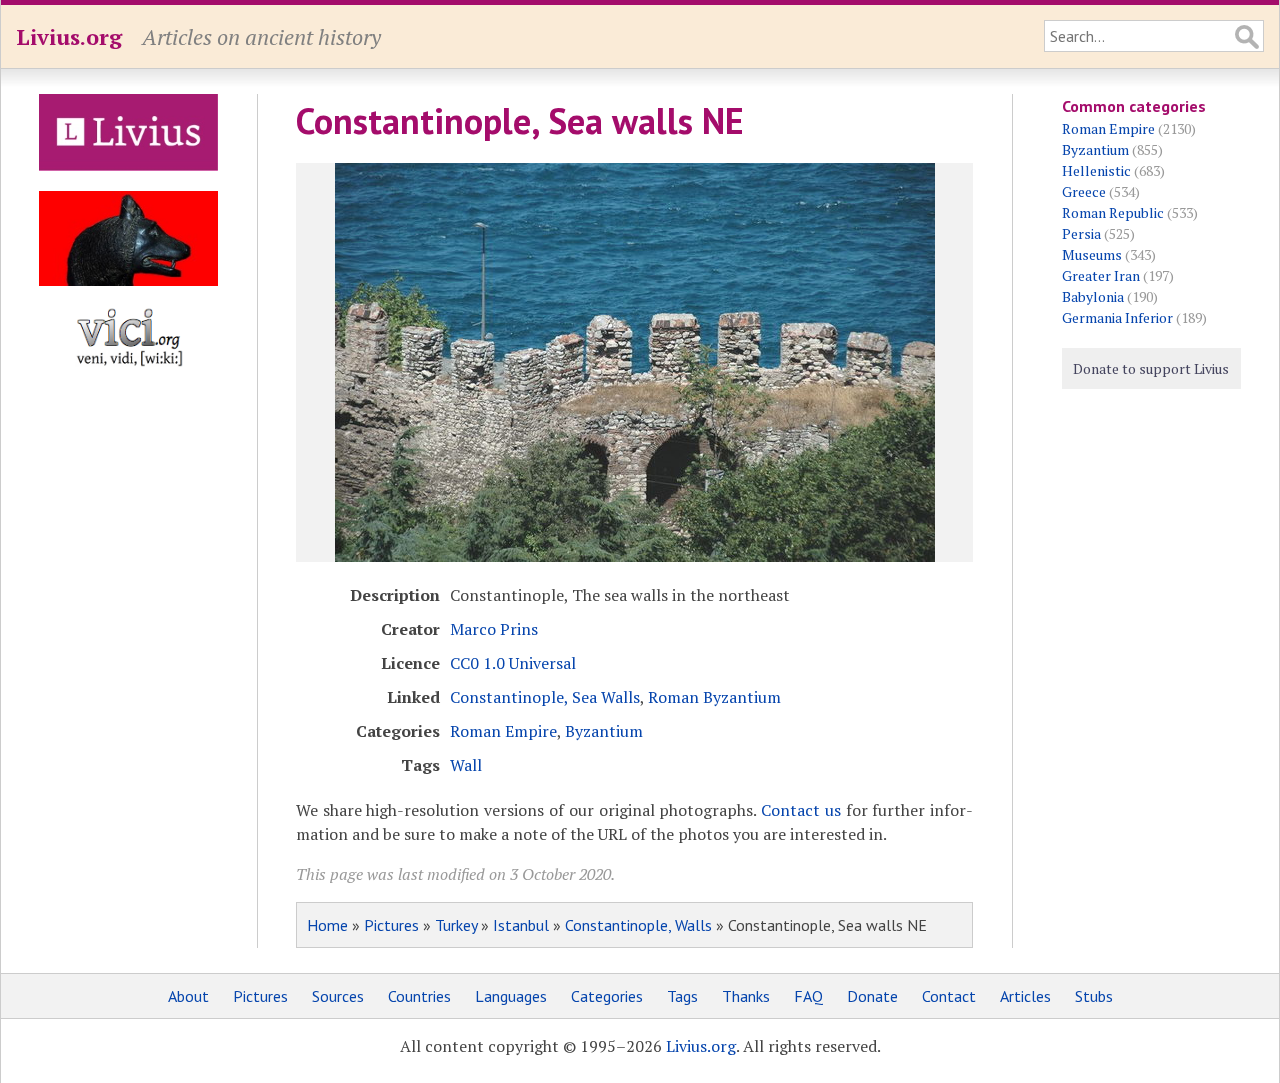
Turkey (456, 925)
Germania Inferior (1117, 317)
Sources (338, 996)
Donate (872, 996)
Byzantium (604, 731)
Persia (1081, 233)
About (188, 996)
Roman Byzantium (714, 697)
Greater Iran (1101, 275)
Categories (607, 996)
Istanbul (521, 925)
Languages (511, 996)
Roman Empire (503, 731)
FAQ (808, 996)
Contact (949, 996)
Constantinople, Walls (638, 925)
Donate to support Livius (1151, 368)
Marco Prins (494, 629)
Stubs (1094, 996)
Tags (682, 996)
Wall (466, 765)
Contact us (801, 810)
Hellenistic (1096, 170)
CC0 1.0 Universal (513, 663)
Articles (1025, 996)
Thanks (746, 996)
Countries (419, 996)
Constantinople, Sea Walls (545, 697)
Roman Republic (1113, 212)
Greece (1084, 191)
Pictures (391, 925)
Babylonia (1093, 296)
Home (327, 925)
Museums (1092, 254)
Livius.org (69, 36)
